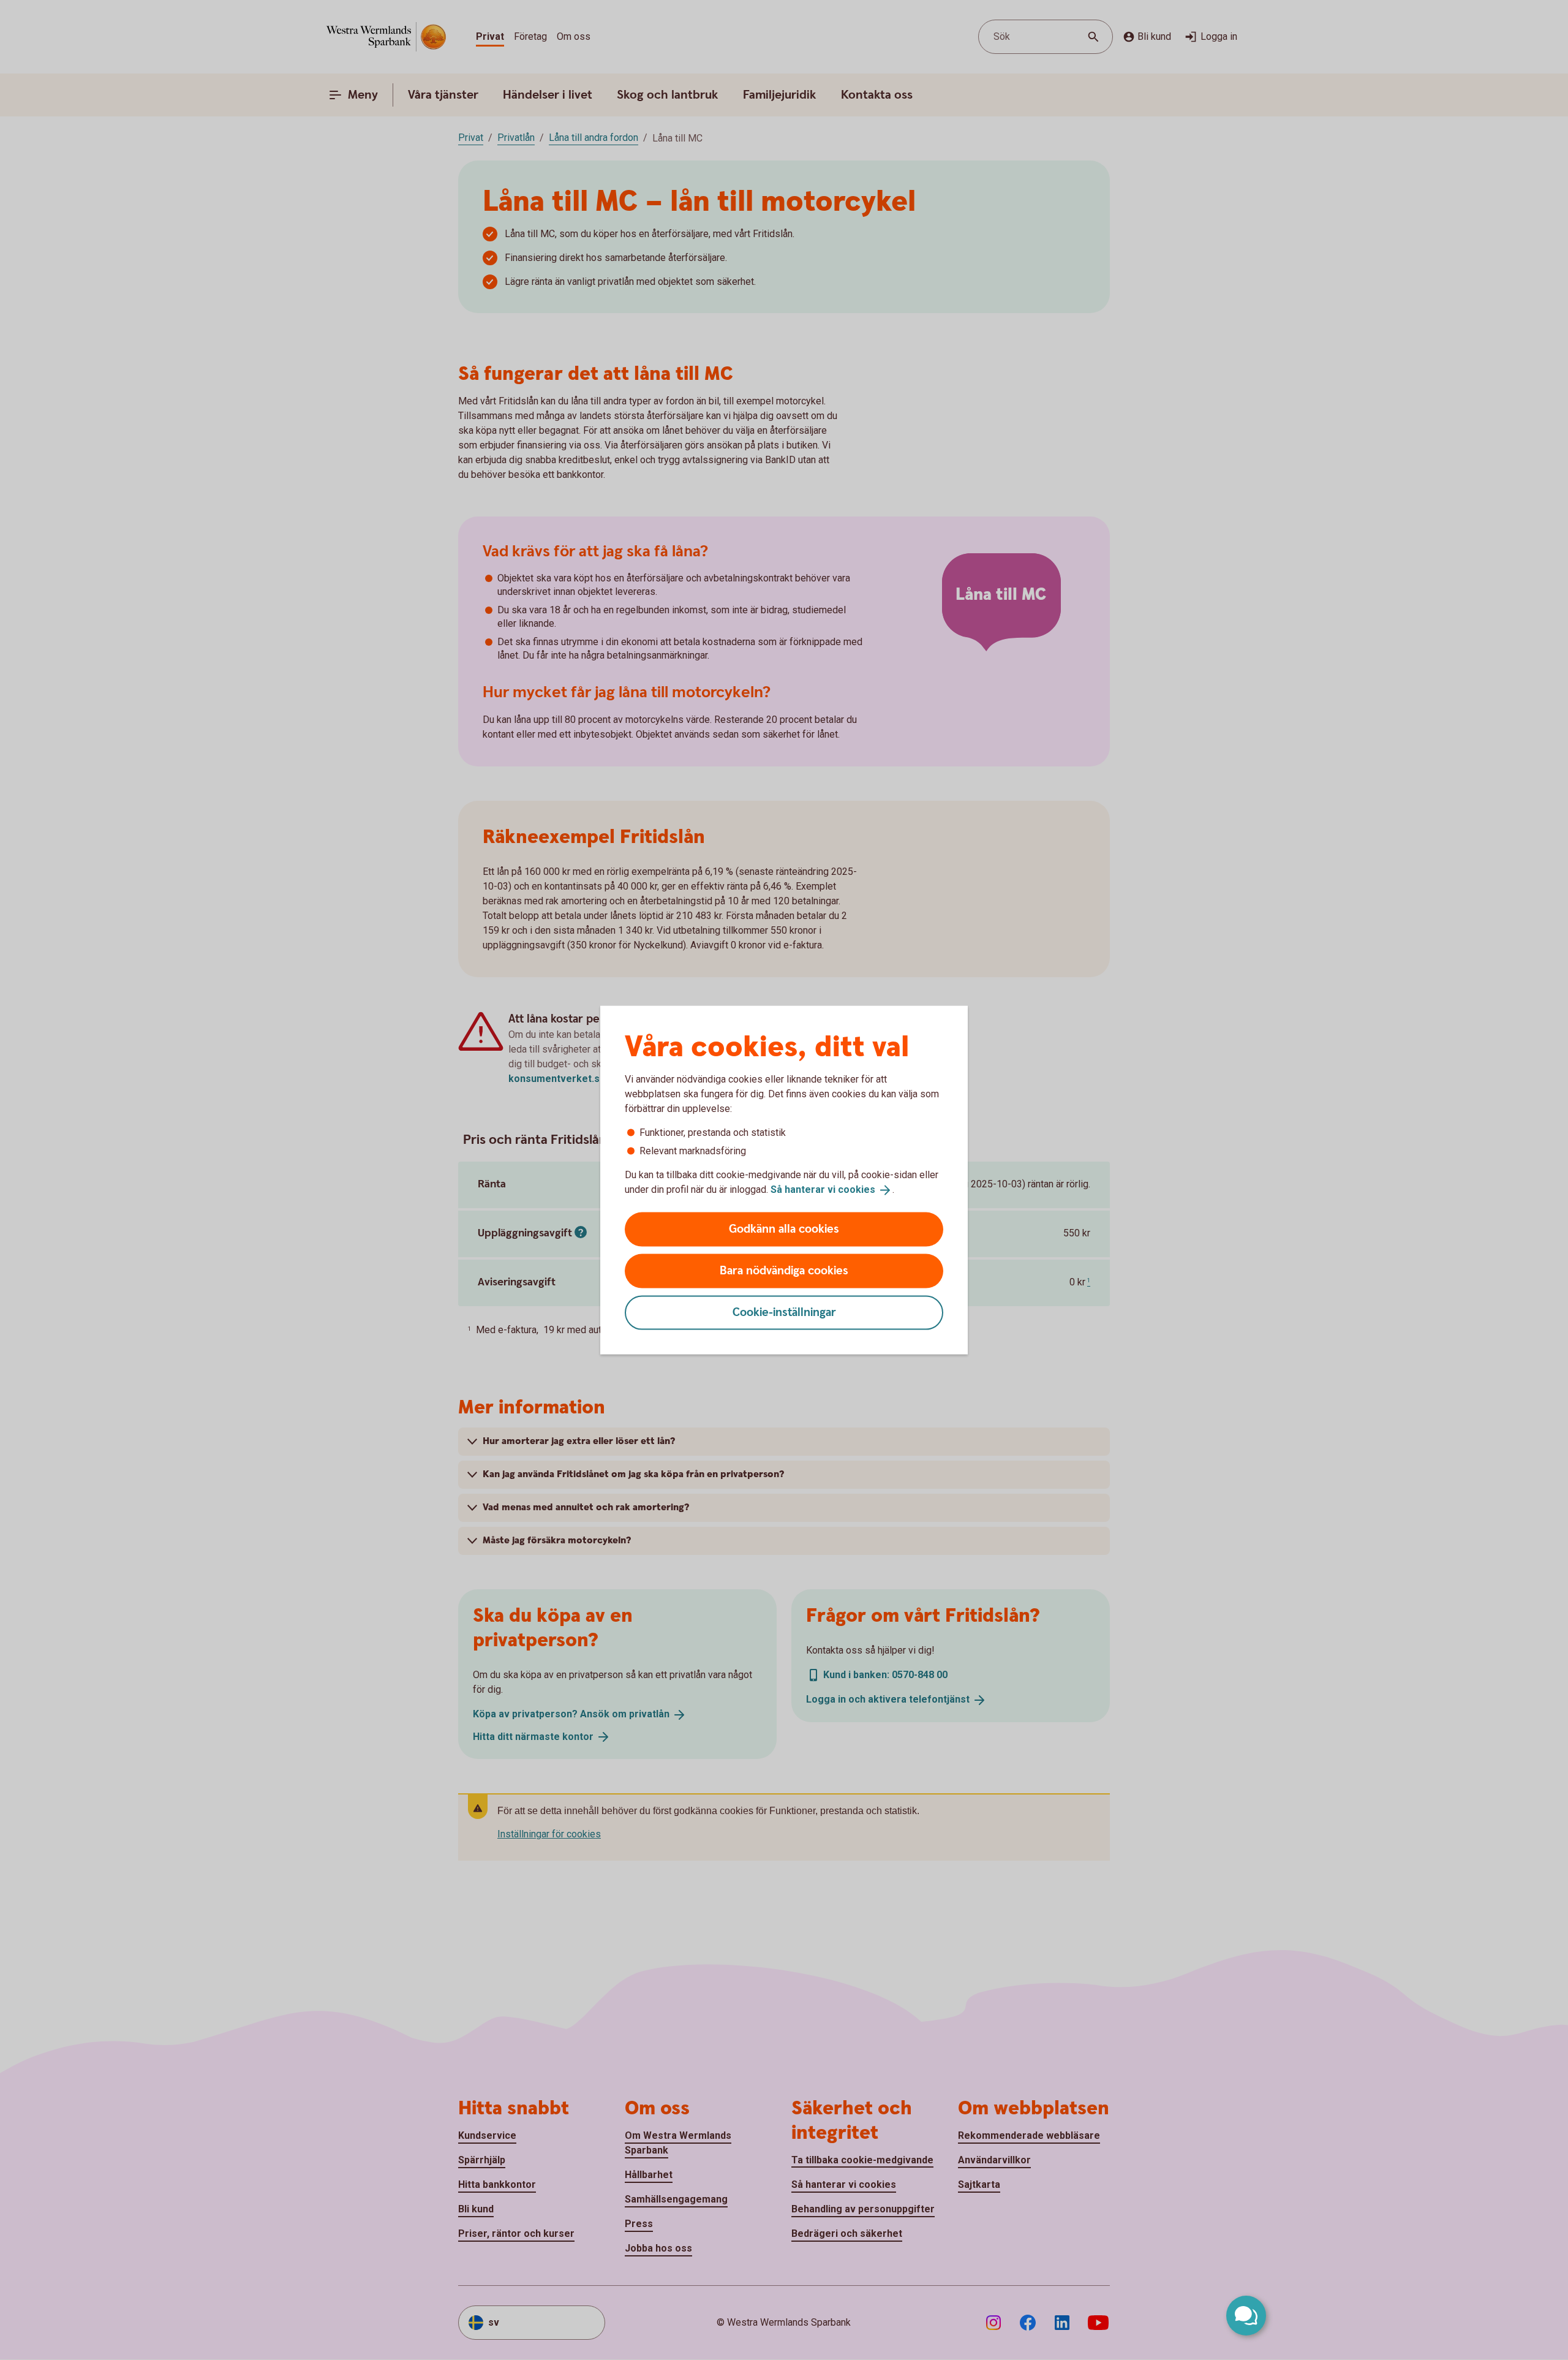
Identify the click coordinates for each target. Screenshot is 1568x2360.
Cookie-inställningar (784, 1312)
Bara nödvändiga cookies (784, 1270)
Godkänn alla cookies (784, 1229)
